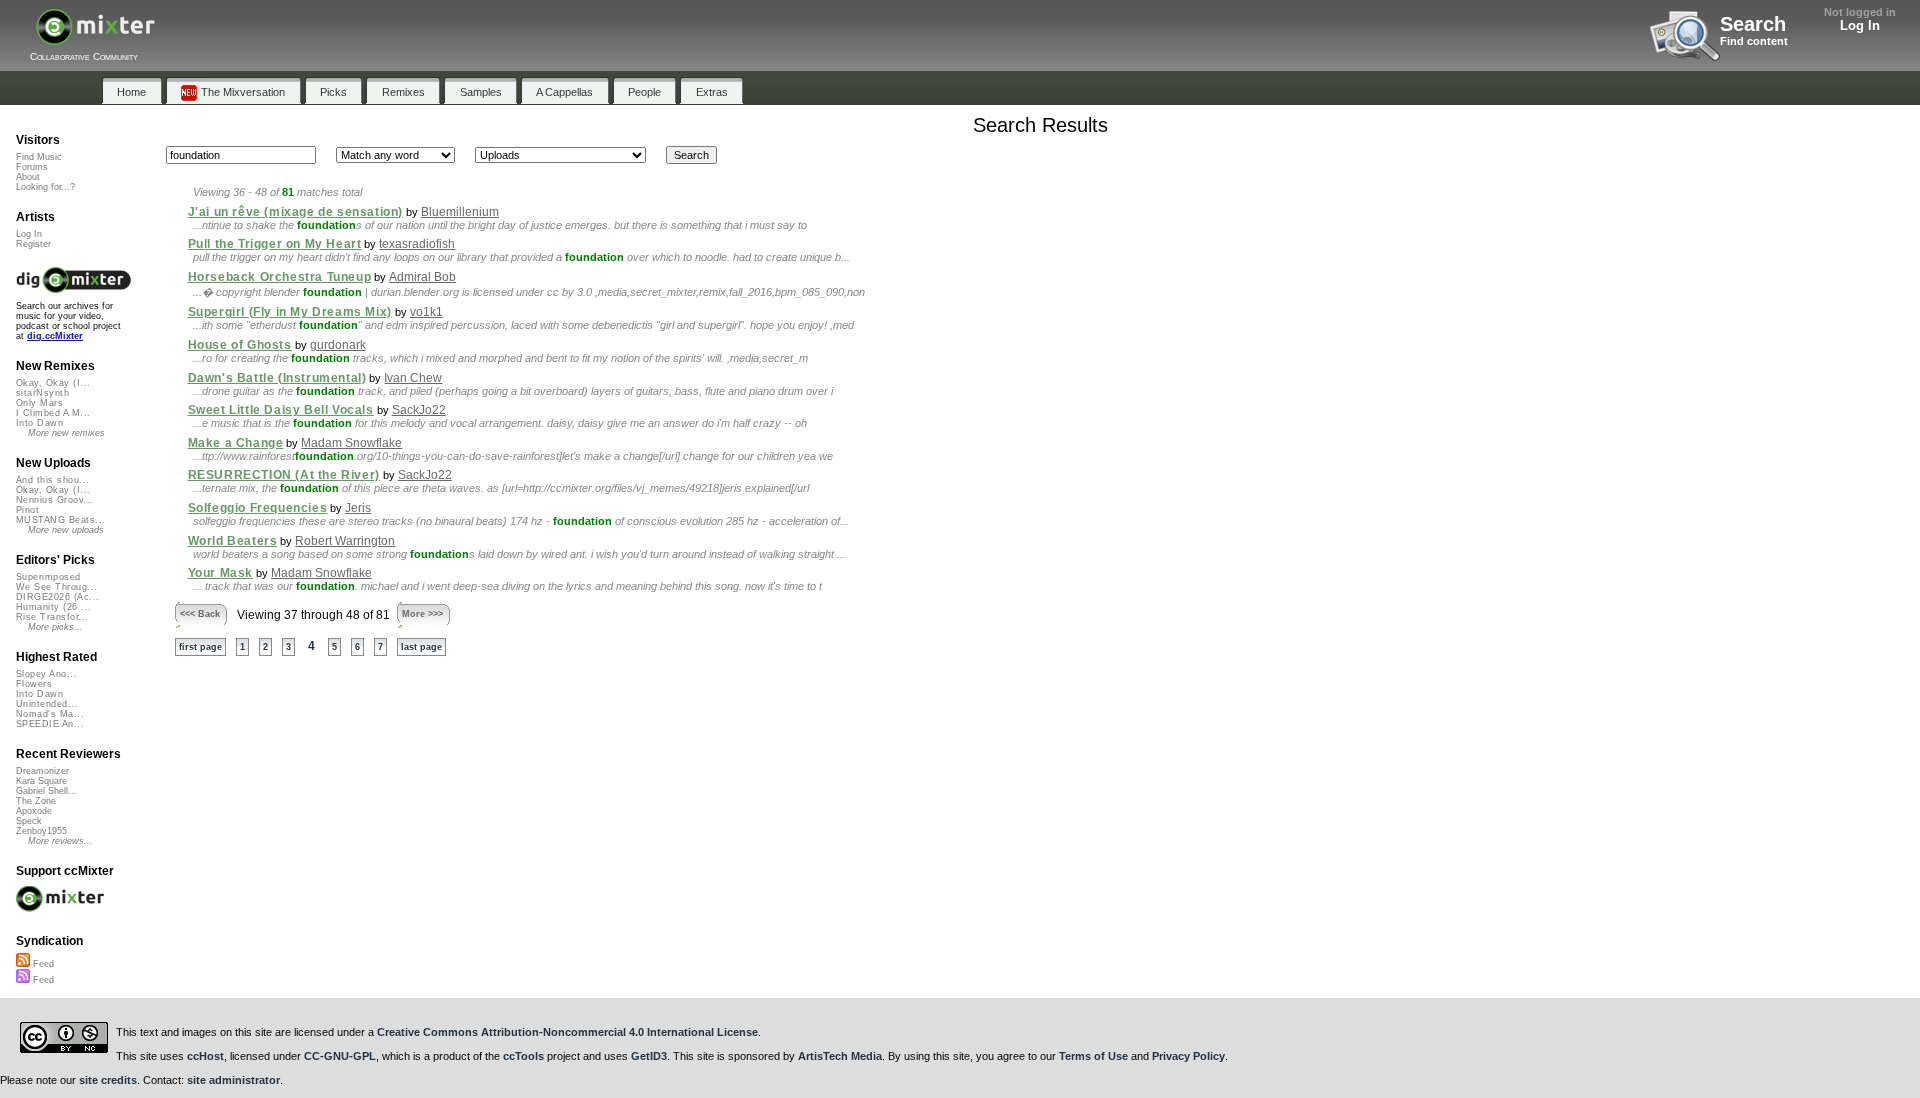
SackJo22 (419, 410)
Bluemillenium (460, 212)
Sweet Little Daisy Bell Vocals (281, 410)
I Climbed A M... (53, 413)
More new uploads (66, 530)
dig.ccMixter (55, 336)
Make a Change (236, 443)
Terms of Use (1093, 1056)
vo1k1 (426, 312)
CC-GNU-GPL (340, 1056)
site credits (108, 1080)
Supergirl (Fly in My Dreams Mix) (290, 312)
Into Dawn (39, 423)
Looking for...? (45, 187)
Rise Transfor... (52, 617)
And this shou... (52, 480)
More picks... (55, 627)
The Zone (36, 801)
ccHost (205, 1056)
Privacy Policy (1188, 1056)
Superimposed (48, 577)
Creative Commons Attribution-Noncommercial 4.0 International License (567, 1032)
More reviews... (60, 841)
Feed (42, 964)
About (28, 177)
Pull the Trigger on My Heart (275, 244)
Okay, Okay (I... (53, 383)
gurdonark (338, 345)
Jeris (358, 508)
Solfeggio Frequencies (258, 508)
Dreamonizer (42, 771)
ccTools (523, 1056)
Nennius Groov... (54, 500)
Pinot (27, 510)
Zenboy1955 (41, 831)
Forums (32, 167)
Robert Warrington (345, 541)
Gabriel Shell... (46, 791)
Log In (1860, 25)
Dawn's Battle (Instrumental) (277, 378)
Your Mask (220, 573)
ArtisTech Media (840, 1056)
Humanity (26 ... (53, 607)
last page (421, 647)
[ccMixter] (95, 37)
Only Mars (39, 403)
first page (200, 647)
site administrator (233, 1080)
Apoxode (34, 811)
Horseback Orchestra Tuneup (280, 277)
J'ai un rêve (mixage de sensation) (296, 212)
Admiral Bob (422, 277)
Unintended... (47, 704)
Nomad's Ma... (50, 714)
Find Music (39, 157)
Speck (29, 821)
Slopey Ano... (46, 674)
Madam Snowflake (351, 443)
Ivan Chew (413, 378)
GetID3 (649, 1056)
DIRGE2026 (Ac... (57, 597)
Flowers (34, 684)
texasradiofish (417, 244)
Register (33, 244)
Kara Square (41, 781)
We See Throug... (56, 587)
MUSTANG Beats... (60, 520)
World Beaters (233, 541)
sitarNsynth (42, 393)
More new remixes (66, 433)
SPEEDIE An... (50, 724)
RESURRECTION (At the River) (284, 475)
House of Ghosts (240, 345)
